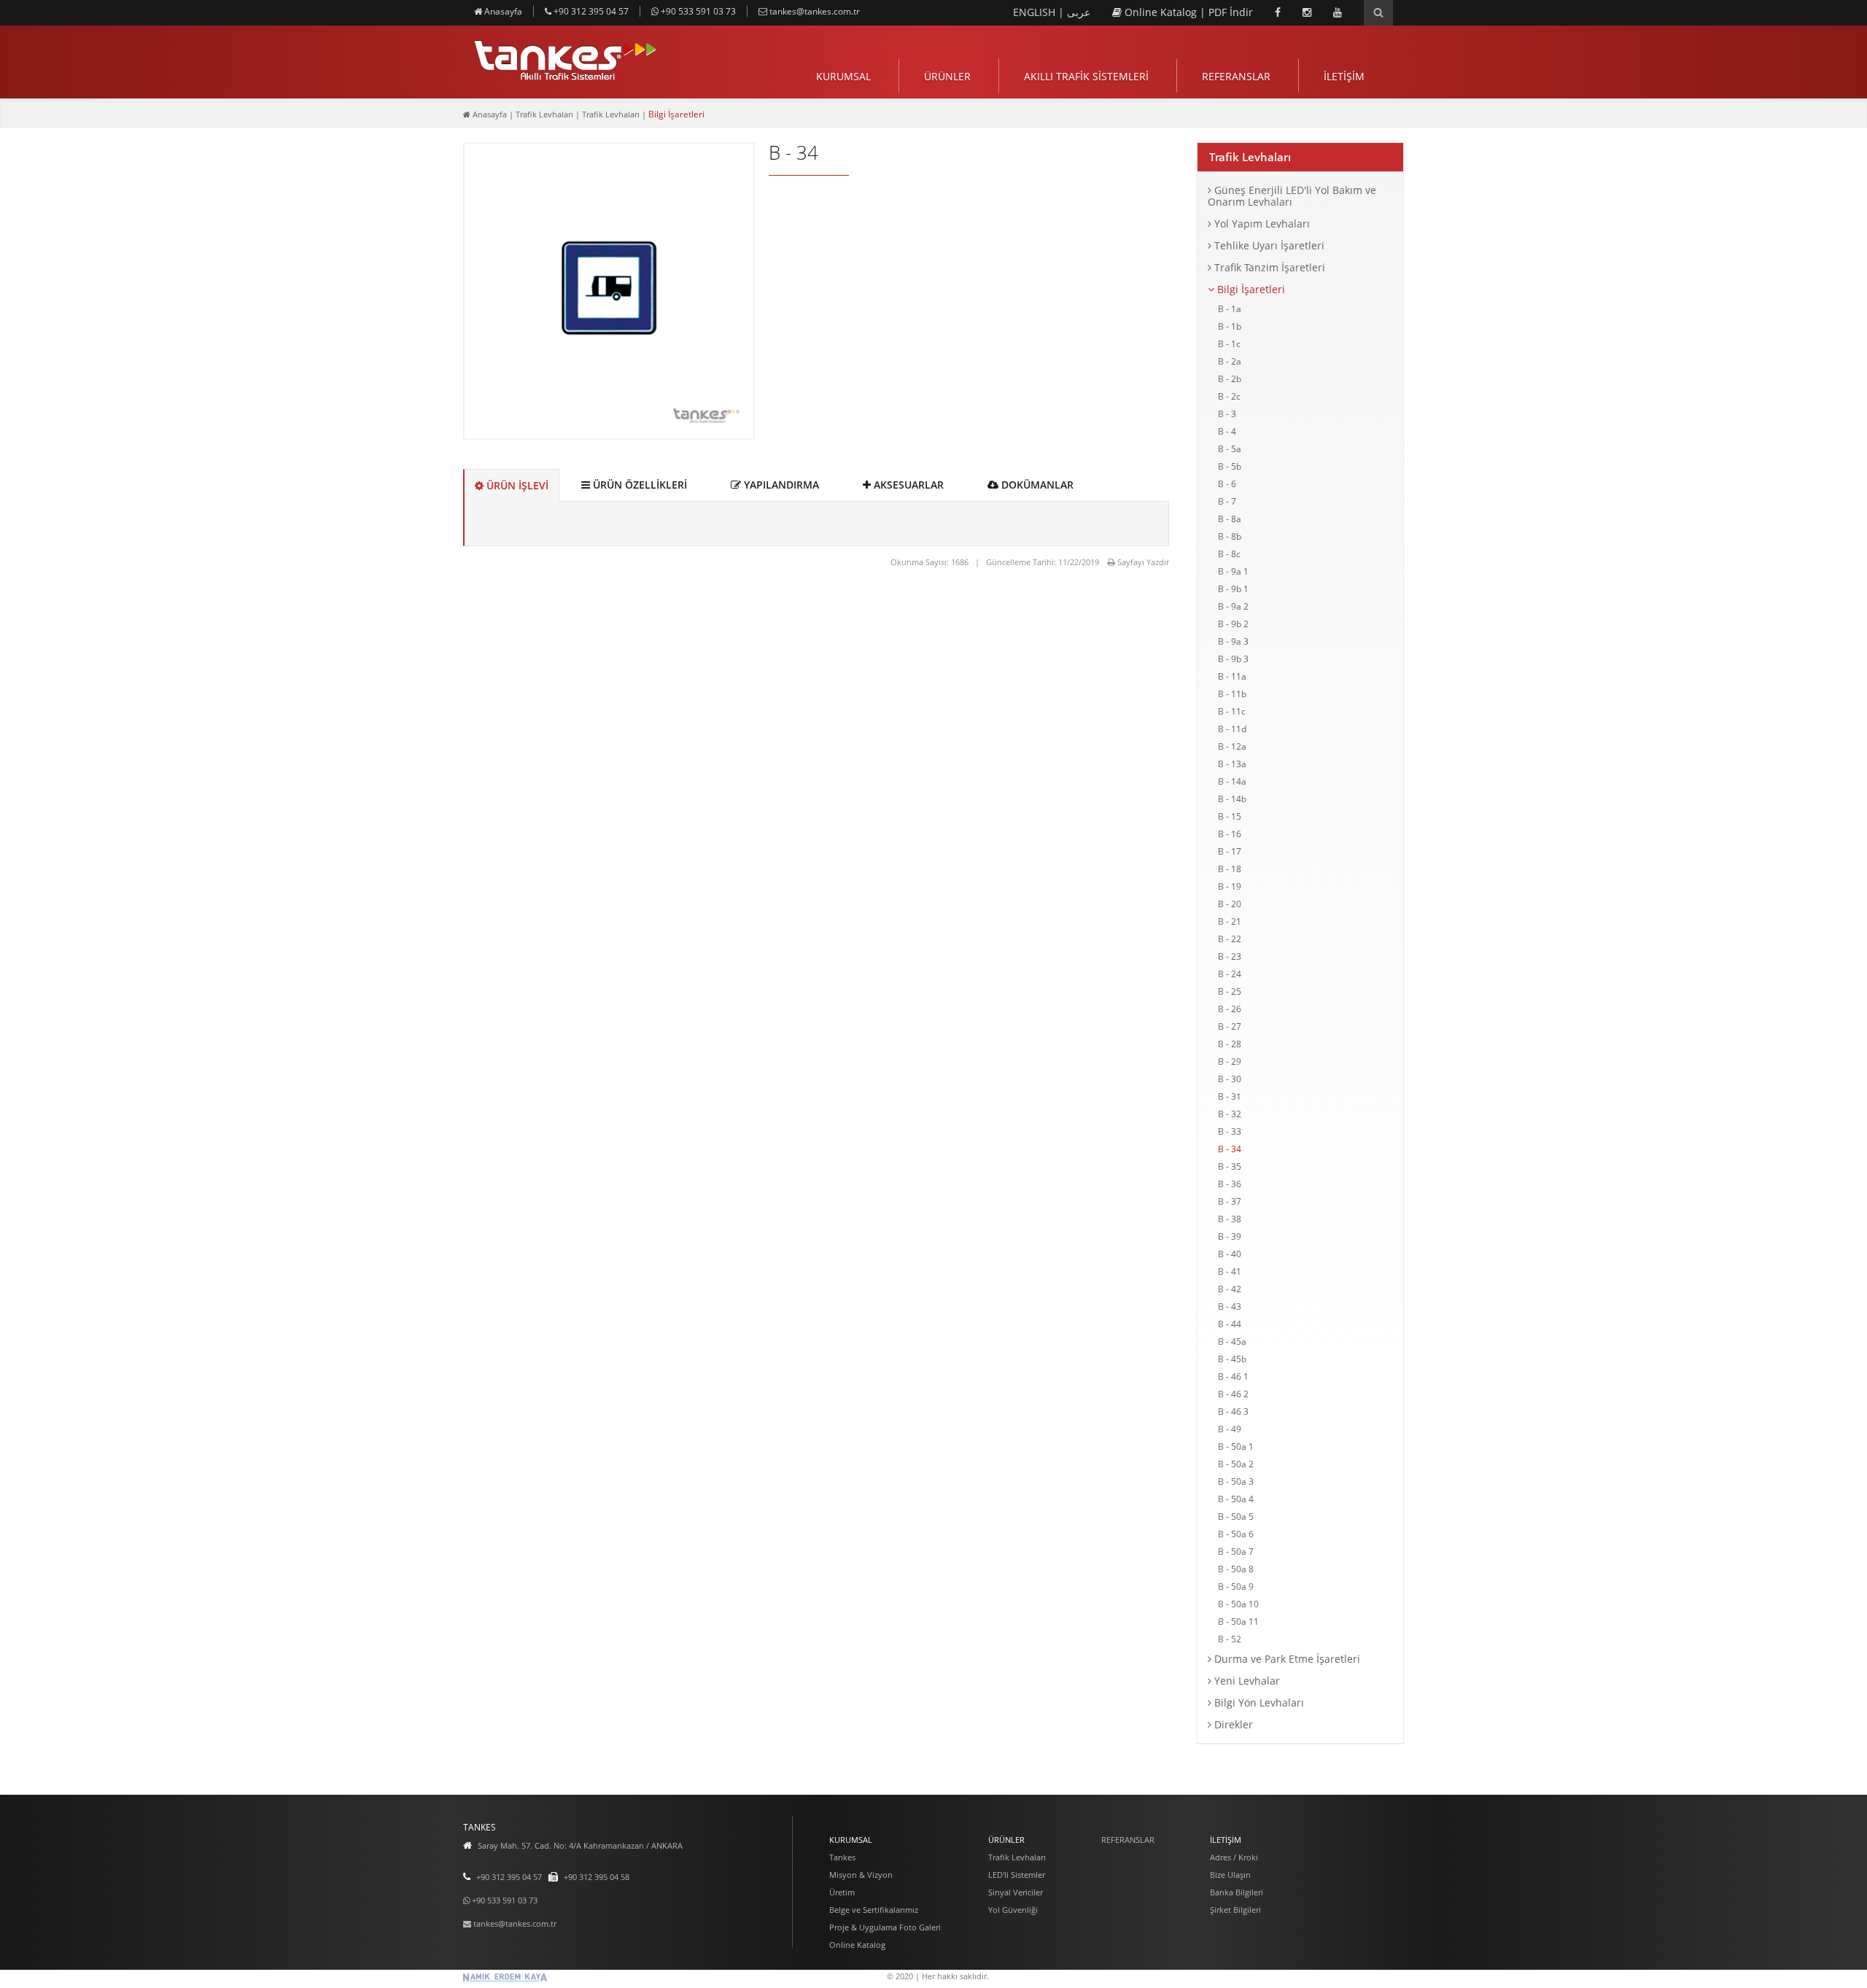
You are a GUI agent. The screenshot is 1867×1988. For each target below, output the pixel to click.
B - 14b (1232, 799)
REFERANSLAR (1236, 76)
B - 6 (1227, 484)
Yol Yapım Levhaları (1261, 224)
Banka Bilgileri (1237, 1892)
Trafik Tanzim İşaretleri (1268, 267)
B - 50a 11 (1238, 1622)
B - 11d (1232, 729)
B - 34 (1230, 1149)
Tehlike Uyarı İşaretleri (1268, 245)
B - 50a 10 (1238, 1604)
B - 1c (1229, 344)
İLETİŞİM (1344, 76)
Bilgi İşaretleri (1250, 289)
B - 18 (1230, 869)
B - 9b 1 (1233, 589)
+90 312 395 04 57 (590, 11)
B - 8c (1229, 554)
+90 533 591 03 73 (697, 11)
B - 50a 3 (1236, 1482)
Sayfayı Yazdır (1142, 562)
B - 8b (1230, 536)
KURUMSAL (843, 76)
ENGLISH (1036, 12)
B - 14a (1232, 781)
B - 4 (1227, 431)
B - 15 (1230, 816)
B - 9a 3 (1233, 641)
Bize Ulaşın (1230, 1875)
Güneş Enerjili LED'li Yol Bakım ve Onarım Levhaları (1292, 196)
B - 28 (1230, 1044)
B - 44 (1230, 1324)
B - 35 (1230, 1166)
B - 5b (1230, 466)
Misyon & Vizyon (861, 1875)
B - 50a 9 (1236, 1587)
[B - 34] (609, 429)
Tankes (842, 1857)
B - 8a (1230, 519)
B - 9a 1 (1233, 571)
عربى (1079, 12)
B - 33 (1230, 1131)
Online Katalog (1161, 12)
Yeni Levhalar (1246, 1681)
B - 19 (1230, 886)
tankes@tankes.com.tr (814, 11)
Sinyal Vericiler (1016, 1892)
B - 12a (1232, 746)
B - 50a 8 (1236, 1569)
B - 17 (1230, 851)
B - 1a (1230, 309)
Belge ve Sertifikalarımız (874, 1910)
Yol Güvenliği (1013, 1910)
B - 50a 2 (1236, 1464)
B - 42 (1230, 1289)
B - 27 (1230, 1026)
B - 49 (1230, 1429)
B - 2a (1230, 361)
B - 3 (1227, 414)
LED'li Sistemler (1017, 1875)
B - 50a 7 (1236, 1552)
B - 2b (1230, 379)
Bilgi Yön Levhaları (1258, 1702)
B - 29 (1230, 1061)
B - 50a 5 (1236, 1517)
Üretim (842, 1892)
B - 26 (1230, 1009)
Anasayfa (502, 11)
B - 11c (1232, 711)
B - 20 (1230, 904)
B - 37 (1230, 1201)
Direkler (1232, 1724)
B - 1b (1230, 326)
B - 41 (1230, 1271)
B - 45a (1232, 1341)
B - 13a (1232, 764)
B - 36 (1230, 1184)
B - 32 (1230, 1114)
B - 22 (1230, 939)
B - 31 (1230, 1096)
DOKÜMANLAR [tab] (1036, 485)
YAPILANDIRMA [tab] (780, 485)
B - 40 (1230, 1254)
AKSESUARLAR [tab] (907, 485)
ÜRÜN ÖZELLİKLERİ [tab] (638, 485)
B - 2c (1229, 396)
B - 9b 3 (1233, 659)
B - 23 (1230, 956)
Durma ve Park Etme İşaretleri (1286, 1659)
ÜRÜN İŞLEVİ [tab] (516, 485)
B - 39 (1230, 1236)
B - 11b (1232, 694)
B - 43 (1230, 1306)
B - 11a (1232, 676)
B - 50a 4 (1236, 1499)
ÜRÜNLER (947, 76)
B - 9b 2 (1233, 624)
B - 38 (1230, 1219)
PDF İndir (1231, 12)
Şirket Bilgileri (1235, 1910)
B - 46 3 (1233, 1412)
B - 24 (1230, 974)
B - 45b (1232, 1359)
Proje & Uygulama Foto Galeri (885, 1927)
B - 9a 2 (1233, 606)
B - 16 (1230, 834)
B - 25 (1230, 991)
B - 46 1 (1233, 1377)
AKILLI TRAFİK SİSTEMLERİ (1086, 76)
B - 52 (1230, 1639)
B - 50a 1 (1236, 1447)
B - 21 (1230, 921)
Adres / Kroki (1234, 1857)
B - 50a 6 (1236, 1534)
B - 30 (1230, 1079)
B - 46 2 (1233, 1394)
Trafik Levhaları (1250, 157)
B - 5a (1230, 449)
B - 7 (1227, 501)
